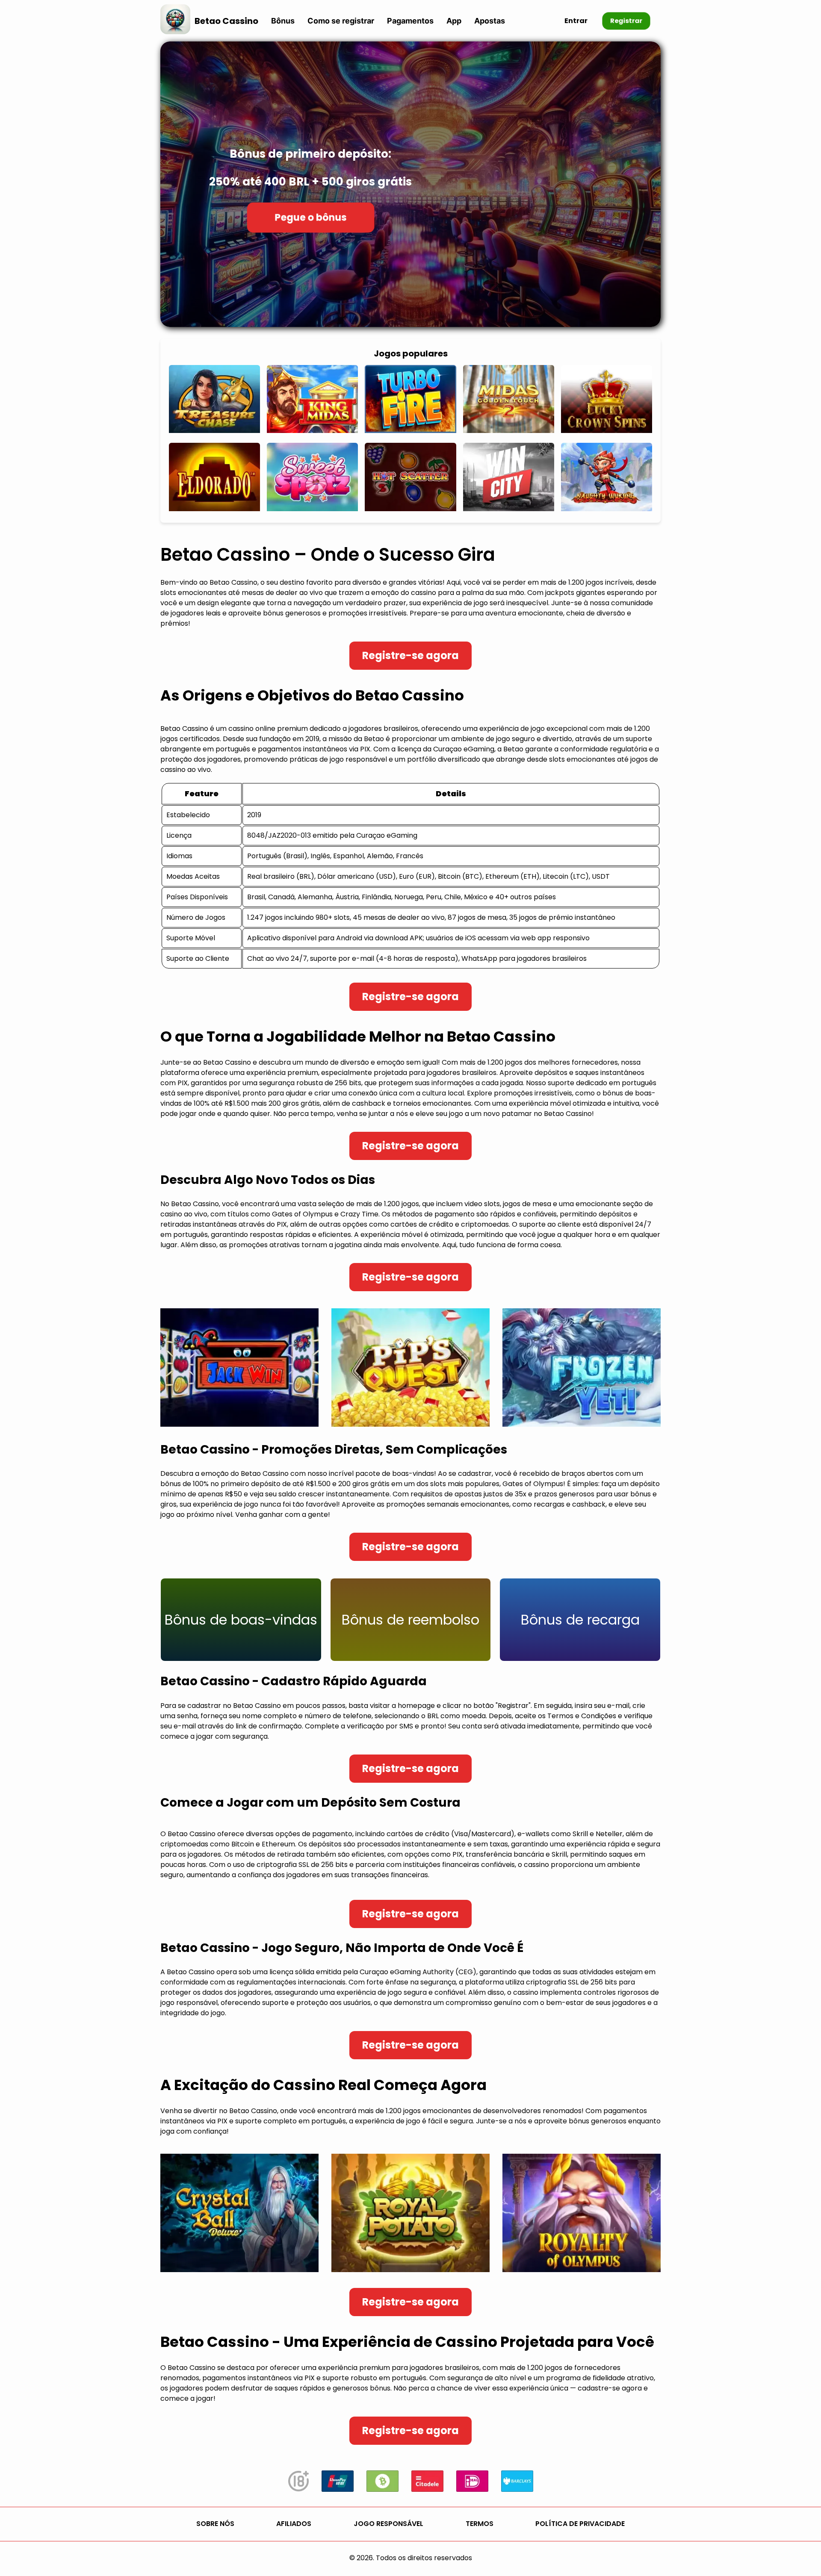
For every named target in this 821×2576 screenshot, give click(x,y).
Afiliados (294, 2524)
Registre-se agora (410, 655)
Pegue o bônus (310, 217)
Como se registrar (341, 21)
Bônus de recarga (580, 1620)
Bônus (283, 21)
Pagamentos (410, 21)
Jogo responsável (388, 2524)
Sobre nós (215, 2524)
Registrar (626, 21)
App (454, 21)
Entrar (576, 21)
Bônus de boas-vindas (241, 1620)
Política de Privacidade (580, 2524)
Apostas (490, 21)
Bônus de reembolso (410, 1620)
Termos (480, 2524)
